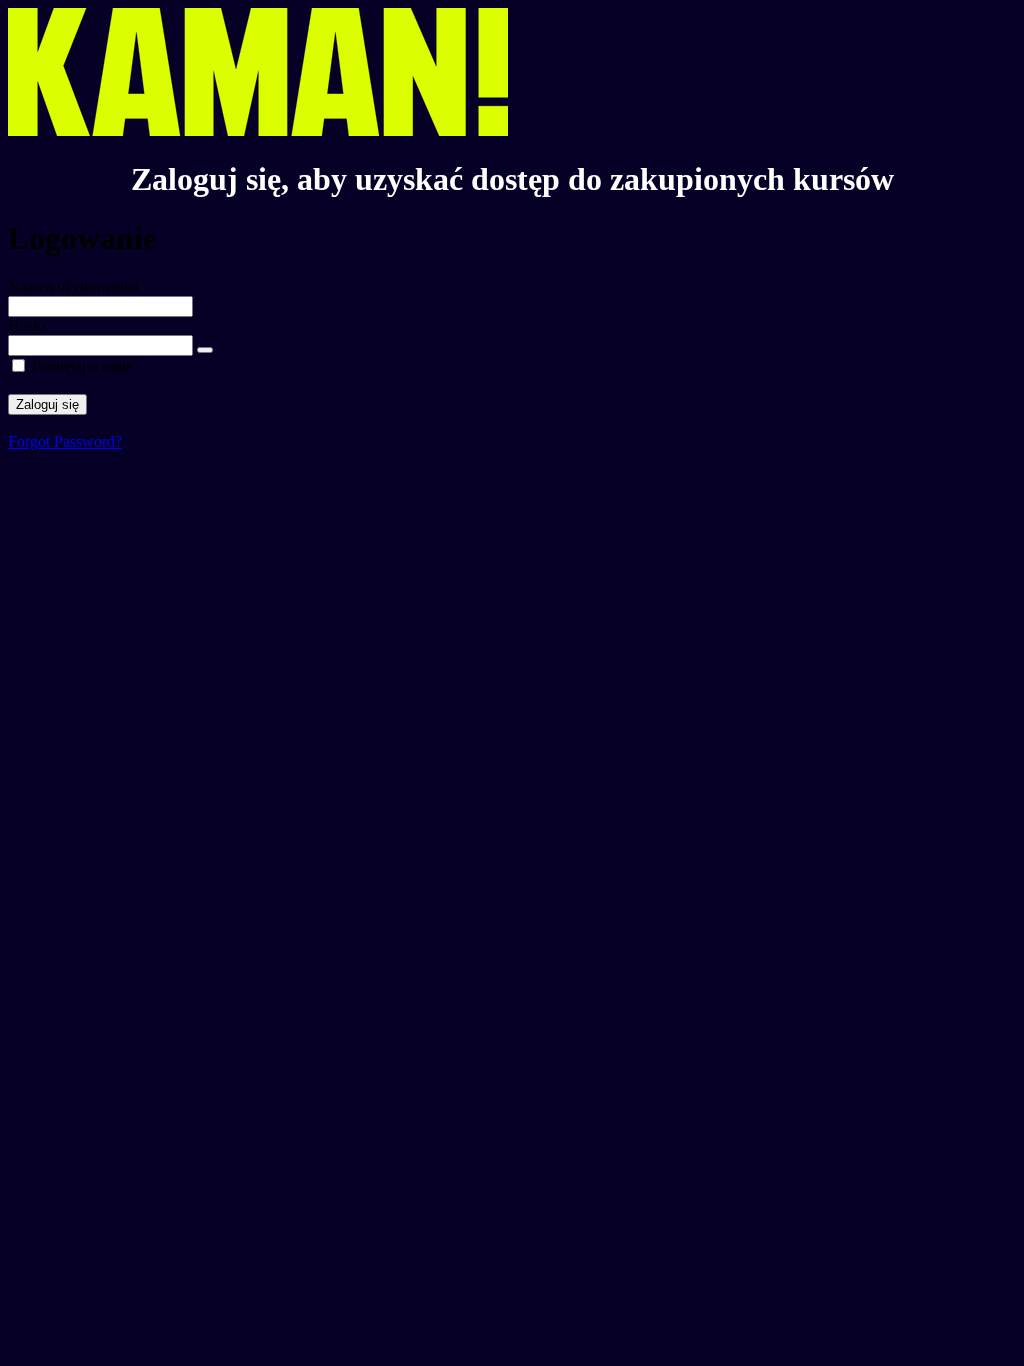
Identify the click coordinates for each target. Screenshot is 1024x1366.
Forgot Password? (65, 441)
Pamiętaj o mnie (82, 366)
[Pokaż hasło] (205, 350)
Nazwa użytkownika (73, 286)
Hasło (26, 325)
